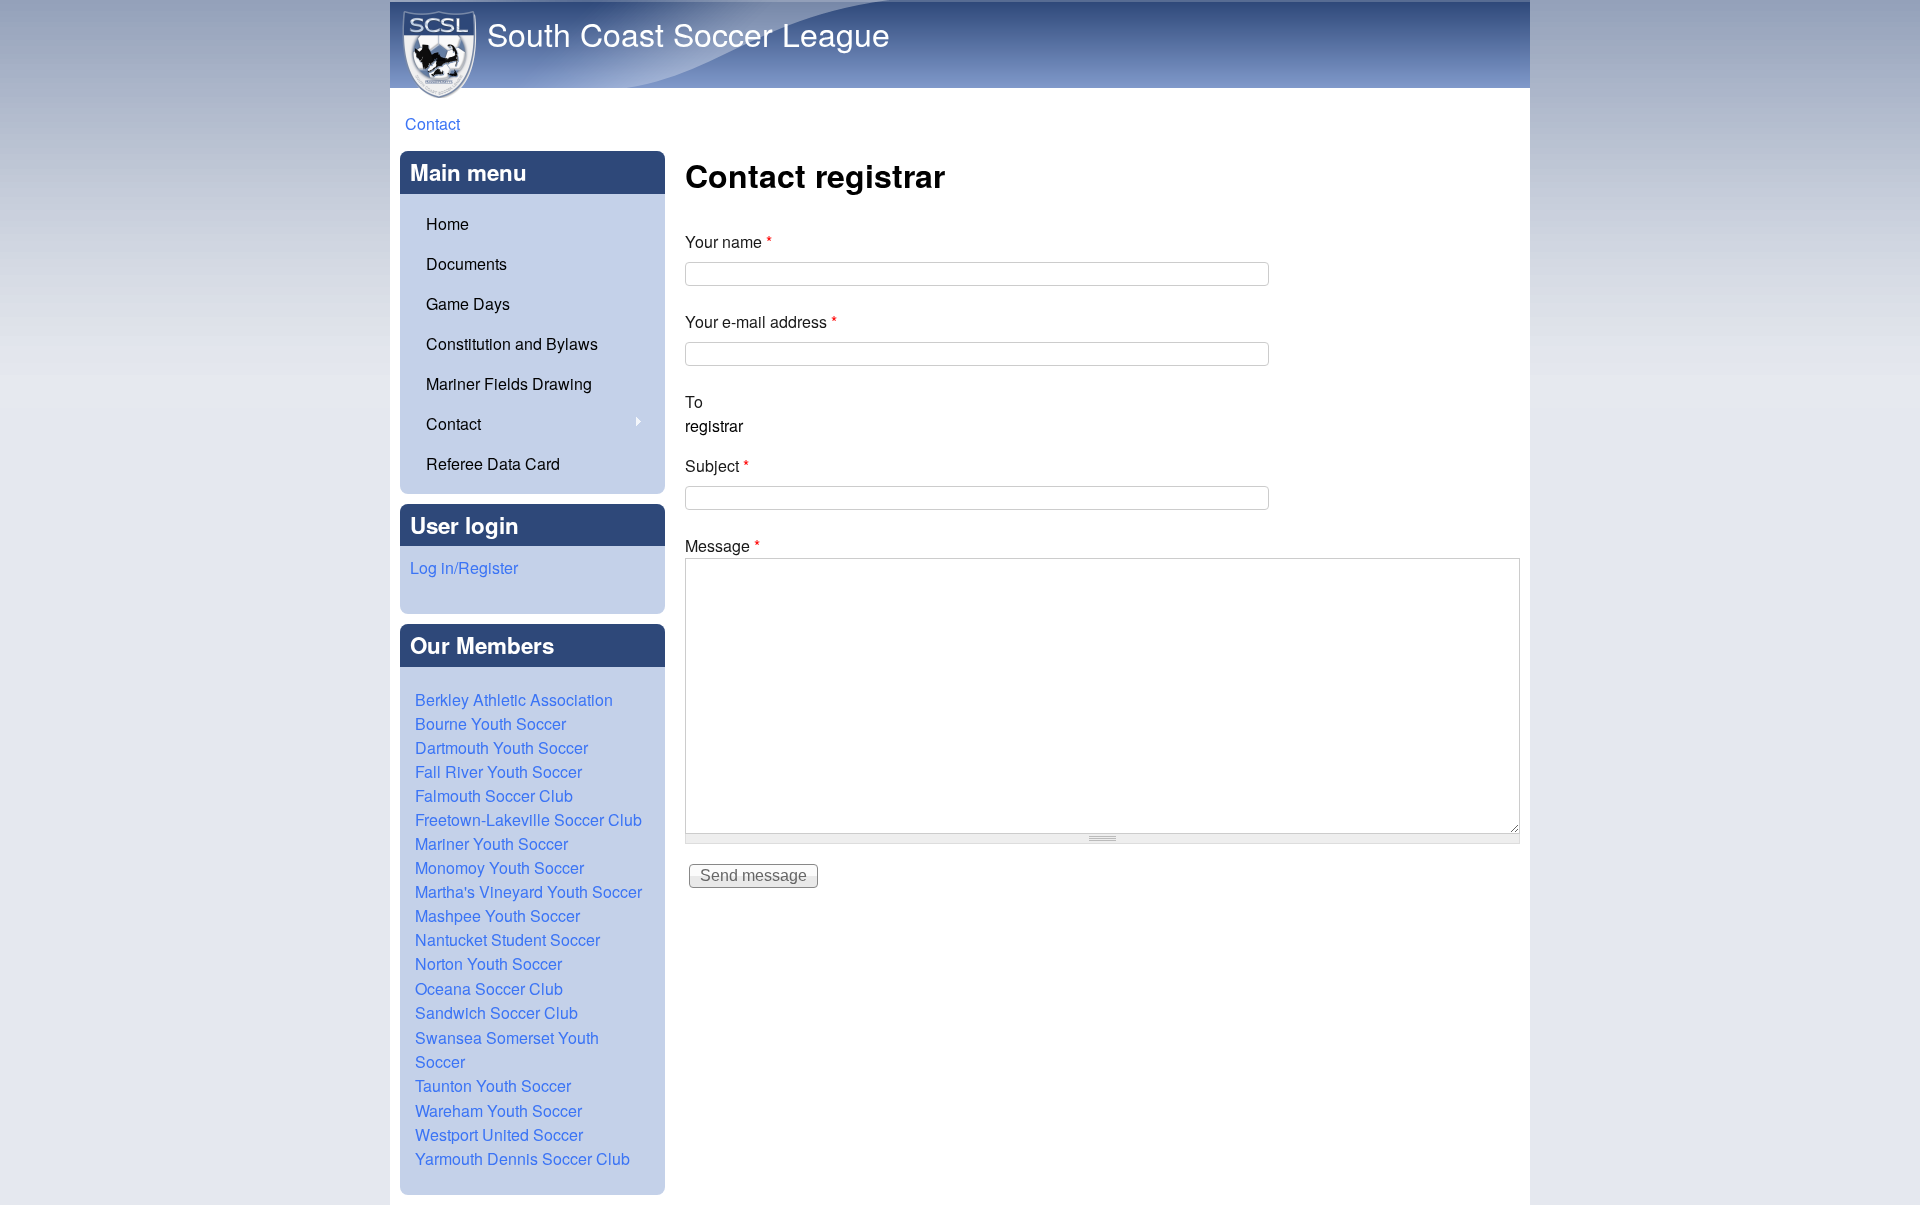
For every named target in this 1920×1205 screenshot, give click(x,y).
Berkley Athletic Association (514, 699)
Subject (717, 465)
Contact (432, 123)
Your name (728, 241)
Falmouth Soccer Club (494, 795)
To (694, 401)
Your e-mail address (761, 321)
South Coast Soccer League (688, 33)
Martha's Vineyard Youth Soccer (528, 891)
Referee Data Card (493, 463)
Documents (466, 263)
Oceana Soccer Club (489, 988)
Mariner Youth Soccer (491, 843)
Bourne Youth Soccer (490, 723)
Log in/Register (464, 567)
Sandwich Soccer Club (496, 1012)
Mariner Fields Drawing (509, 383)
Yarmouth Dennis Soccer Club (522, 1158)
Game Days (468, 303)
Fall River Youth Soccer (498, 771)
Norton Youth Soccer (488, 963)
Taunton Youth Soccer (493, 1085)
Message (722, 545)
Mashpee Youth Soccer (497, 915)
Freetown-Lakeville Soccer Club (528, 819)
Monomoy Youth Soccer (499, 867)
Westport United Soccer (499, 1134)
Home (447, 223)
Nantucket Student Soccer (507, 939)
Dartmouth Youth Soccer (501, 747)
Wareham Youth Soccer (498, 1110)
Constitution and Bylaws (512, 343)
